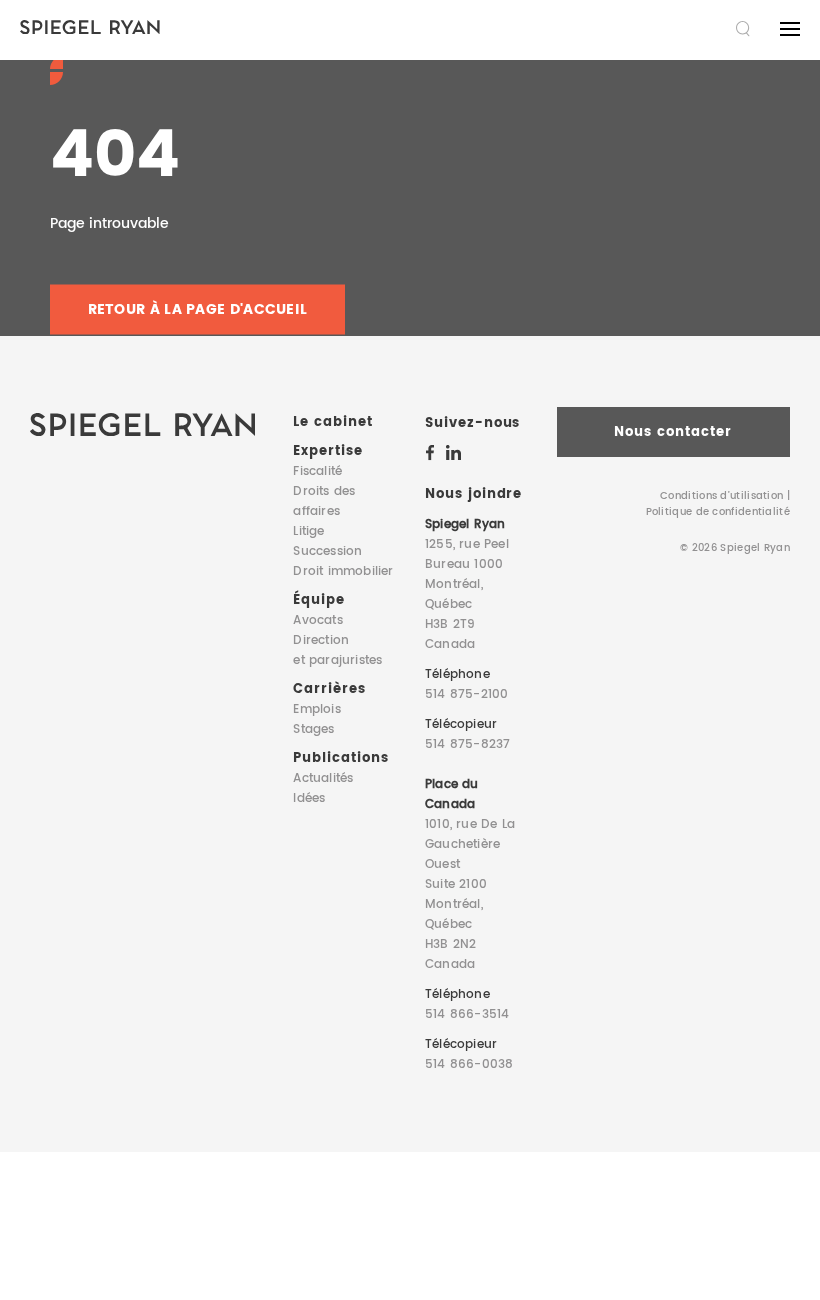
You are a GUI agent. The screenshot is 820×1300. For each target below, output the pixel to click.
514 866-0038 (469, 1064)
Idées (309, 798)
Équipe (319, 600)
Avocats (317, 620)
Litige (308, 531)
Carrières (329, 689)
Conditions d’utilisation (721, 496)
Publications (340, 758)
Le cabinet (333, 422)
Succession (327, 551)
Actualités (323, 778)
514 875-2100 (466, 694)
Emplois (316, 709)
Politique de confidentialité (718, 512)
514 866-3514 (467, 1014)
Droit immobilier (343, 571)
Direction (337, 650)
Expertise (328, 451)
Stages (313, 729)
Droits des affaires (324, 501)
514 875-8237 (467, 744)
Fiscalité (317, 471)
